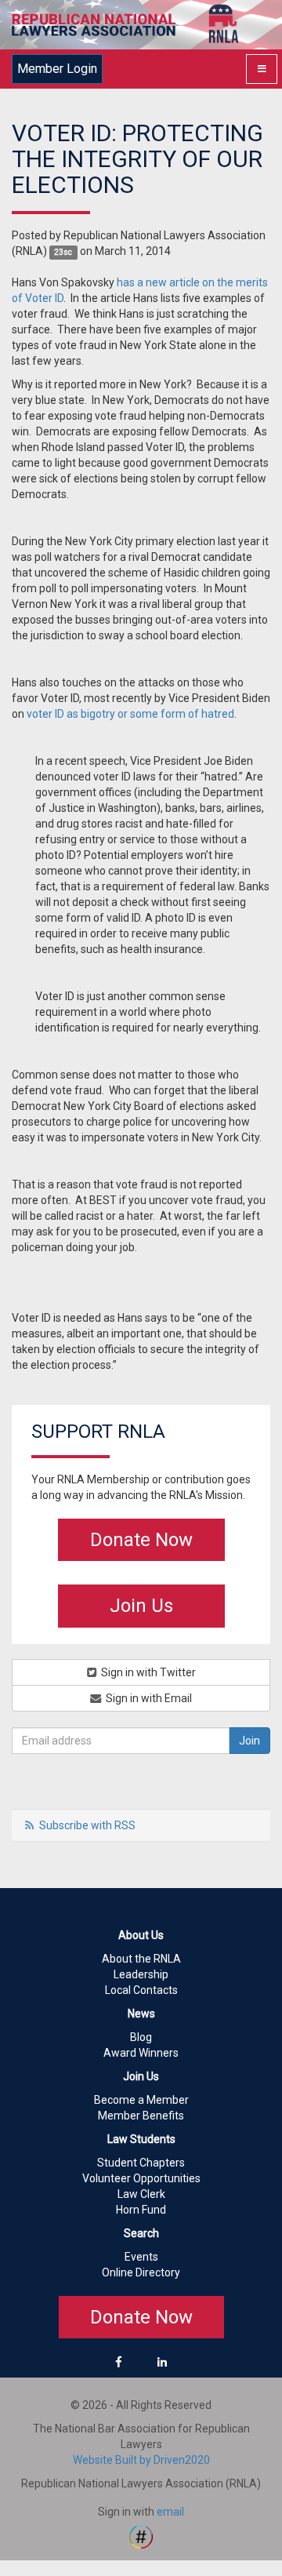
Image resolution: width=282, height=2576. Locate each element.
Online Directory (141, 2272)
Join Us (141, 1606)
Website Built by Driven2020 (141, 2460)
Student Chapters (141, 2163)
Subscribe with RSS (87, 1825)
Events (141, 2257)
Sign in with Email (148, 1698)
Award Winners (141, 2053)
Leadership (141, 1974)
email (170, 2512)
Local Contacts (141, 1990)
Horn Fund (141, 2210)
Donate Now (141, 1540)
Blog (141, 2037)
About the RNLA (141, 1959)
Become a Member (141, 2100)
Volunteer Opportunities (141, 2178)
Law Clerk (141, 2194)
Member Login (57, 69)
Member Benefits (141, 2116)
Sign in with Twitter (147, 1672)
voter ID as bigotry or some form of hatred (130, 714)
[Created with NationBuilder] (141, 2536)
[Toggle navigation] (262, 69)
